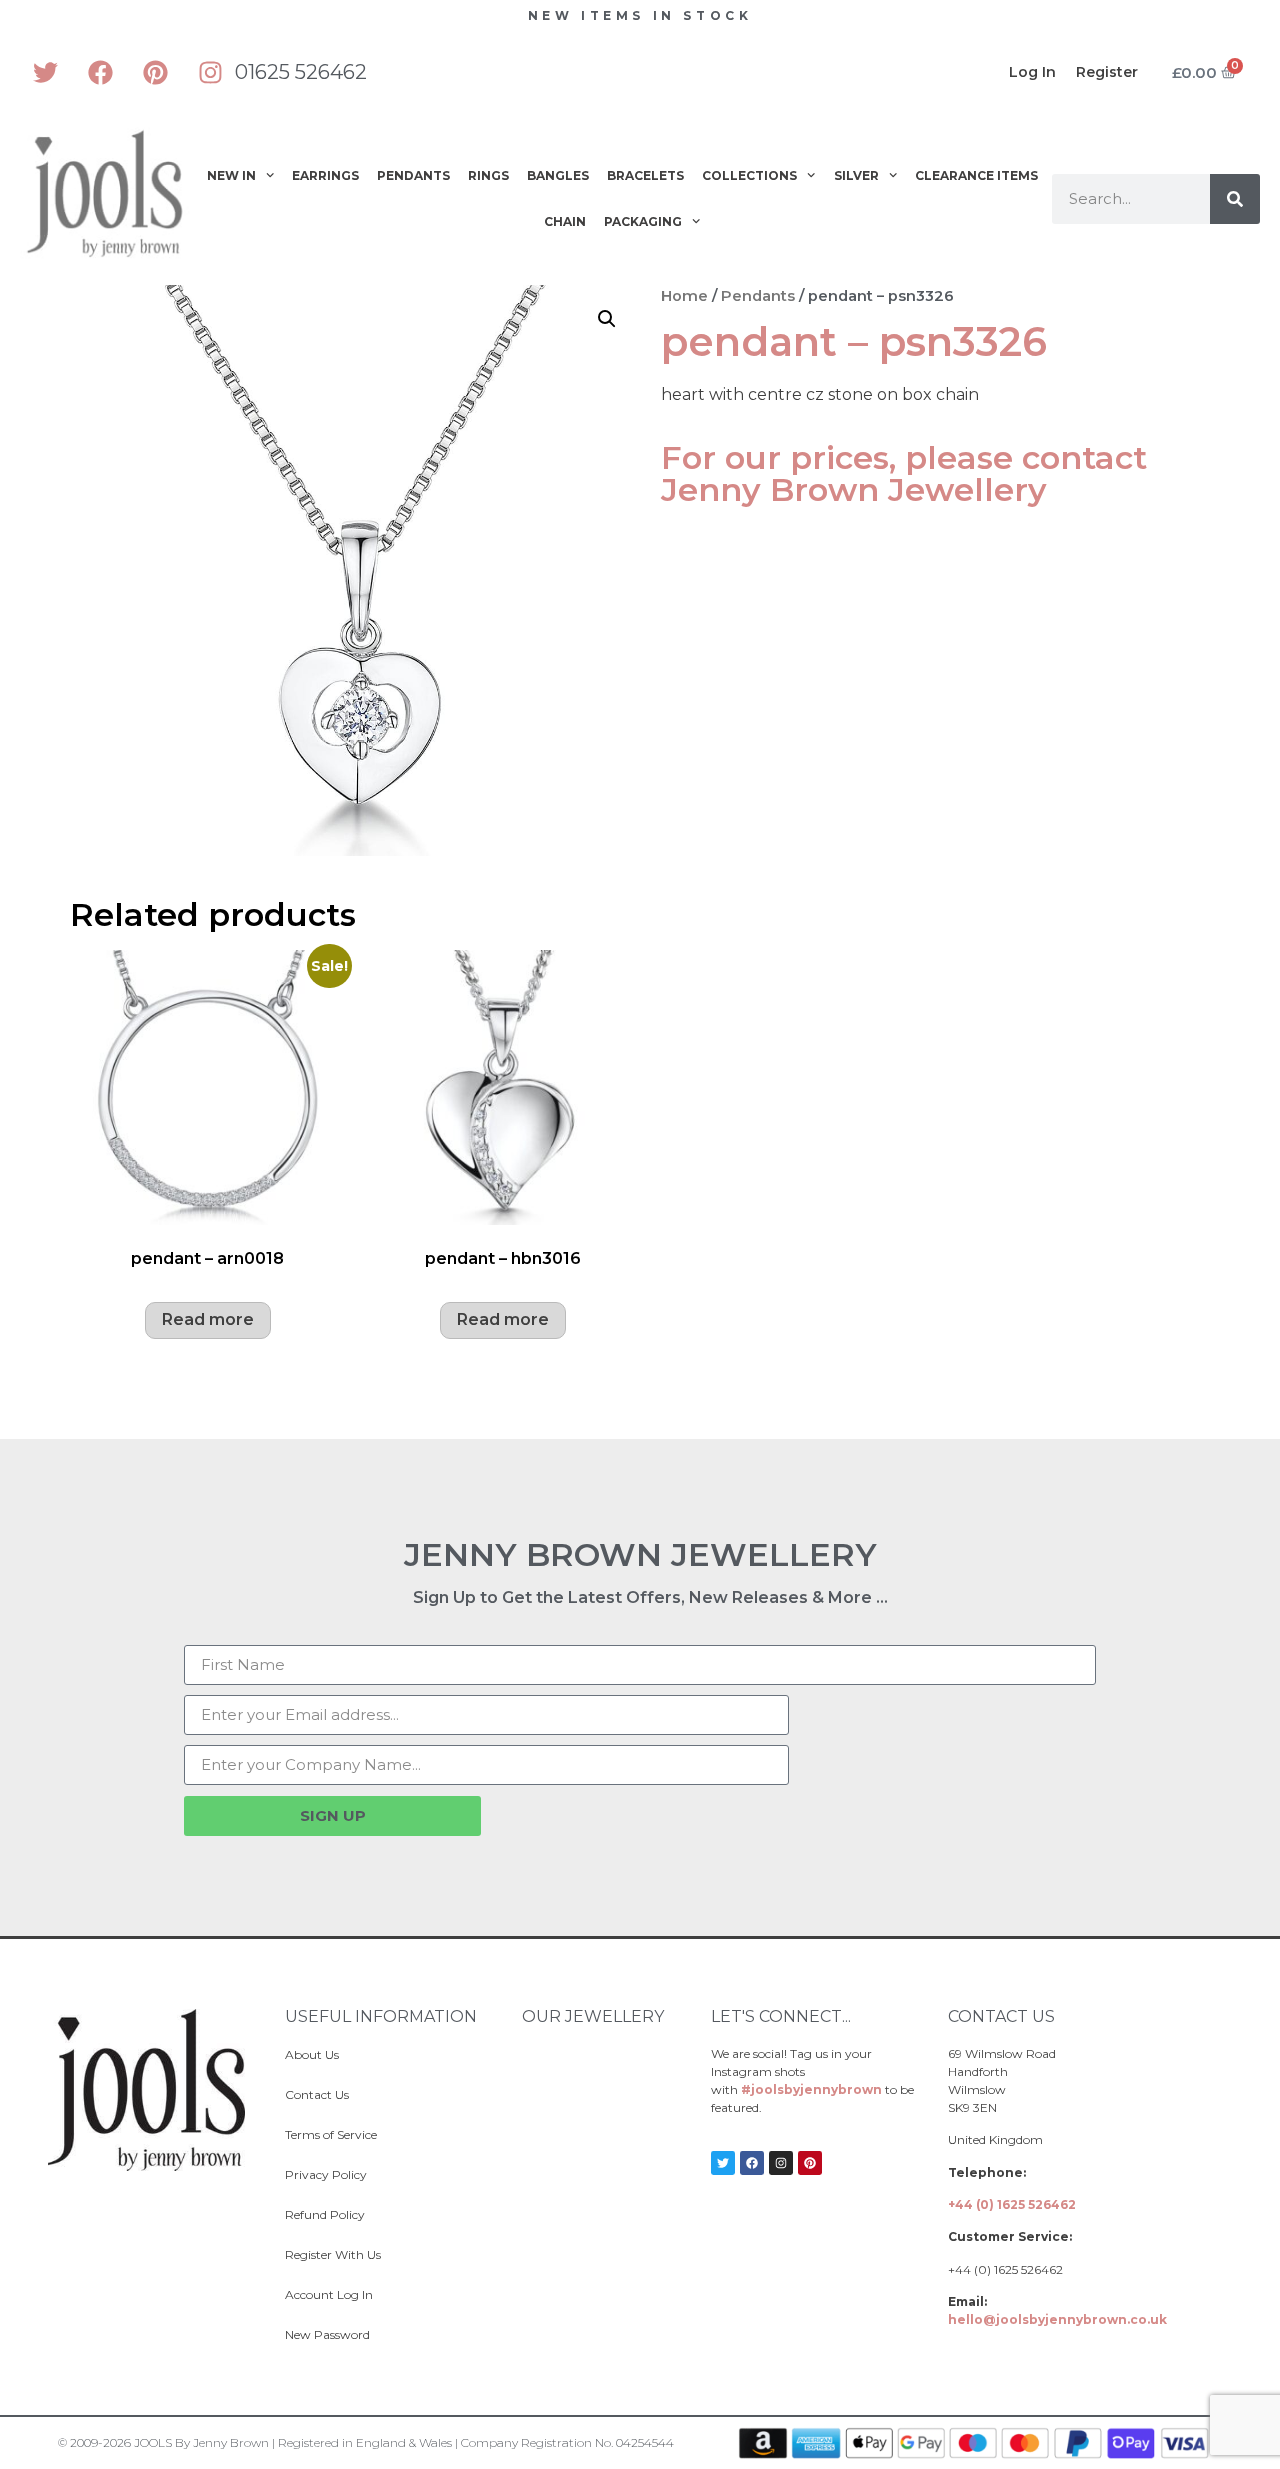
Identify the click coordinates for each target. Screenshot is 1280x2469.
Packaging (643, 221)
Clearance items (976, 175)
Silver (856, 175)
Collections (749, 175)
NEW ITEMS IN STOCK (640, 15)
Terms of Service (331, 2134)
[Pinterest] (155, 72)
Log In (1032, 72)
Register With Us (333, 2254)
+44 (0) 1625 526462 (1012, 2204)
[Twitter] (45, 72)
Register (1107, 72)
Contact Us (317, 2094)
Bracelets (645, 175)
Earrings (325, 175)
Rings (488, 175)
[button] (607, 319)
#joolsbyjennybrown (811, 2089)
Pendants (413, 175)
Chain (565, 221)
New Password (327, 2334)
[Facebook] (100, 72)
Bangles (558, 175)
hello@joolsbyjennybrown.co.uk (1057, 2319)
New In (231, 175)
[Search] (1235, 199)
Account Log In (329, 2294)
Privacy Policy (326, 2174)
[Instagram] (210, 72)
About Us (312, 2054)
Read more (208, 1319)
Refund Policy (325, 2214)
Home (684, 296)
